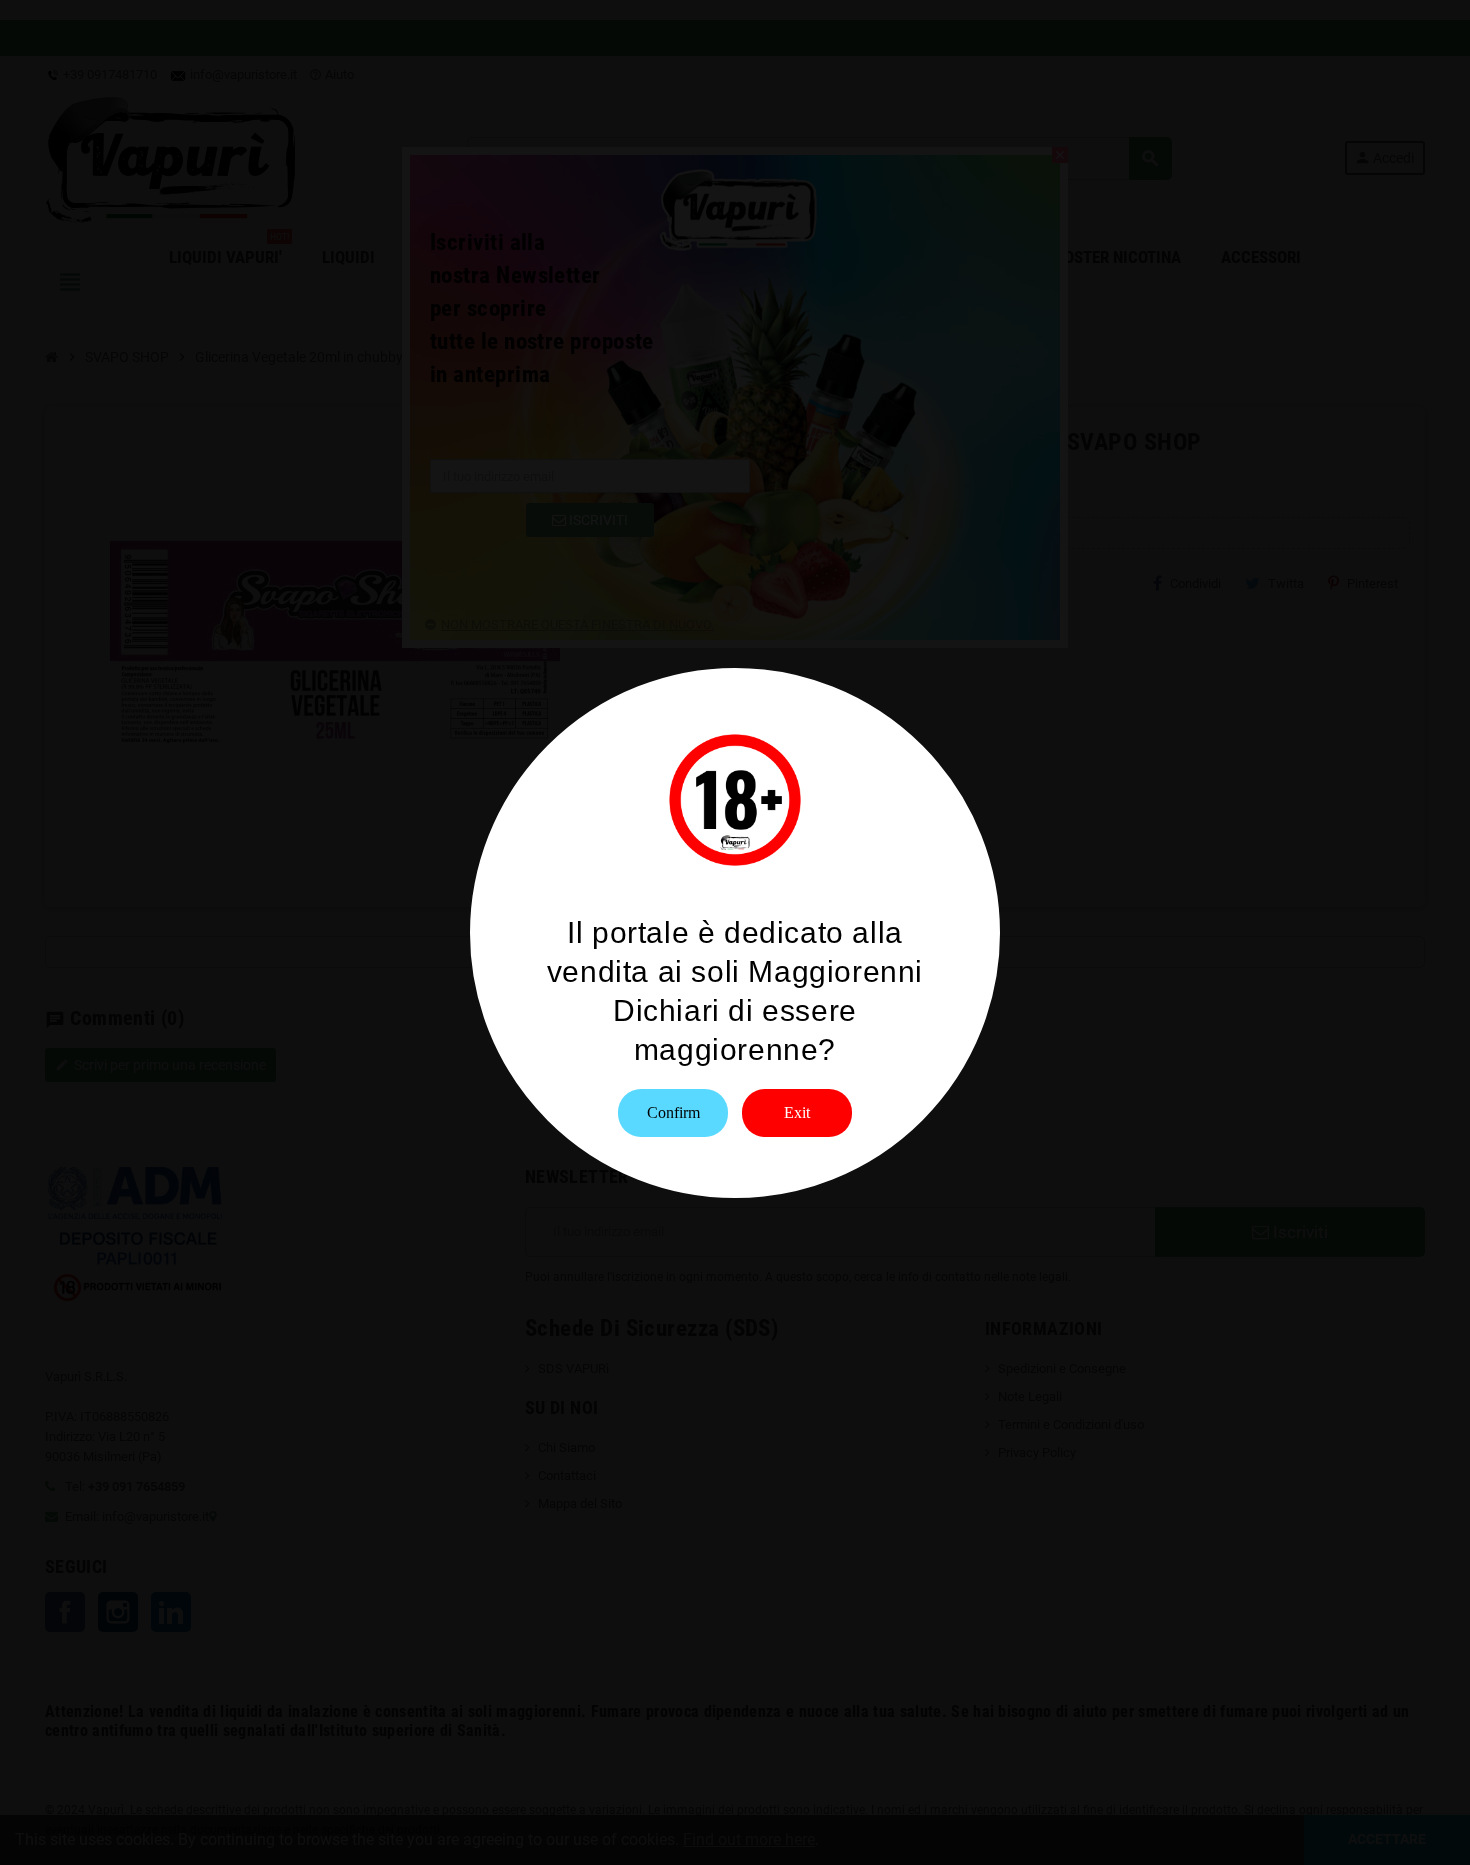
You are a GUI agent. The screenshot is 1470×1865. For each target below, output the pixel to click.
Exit (797, 1112)
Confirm (673, 1112)
